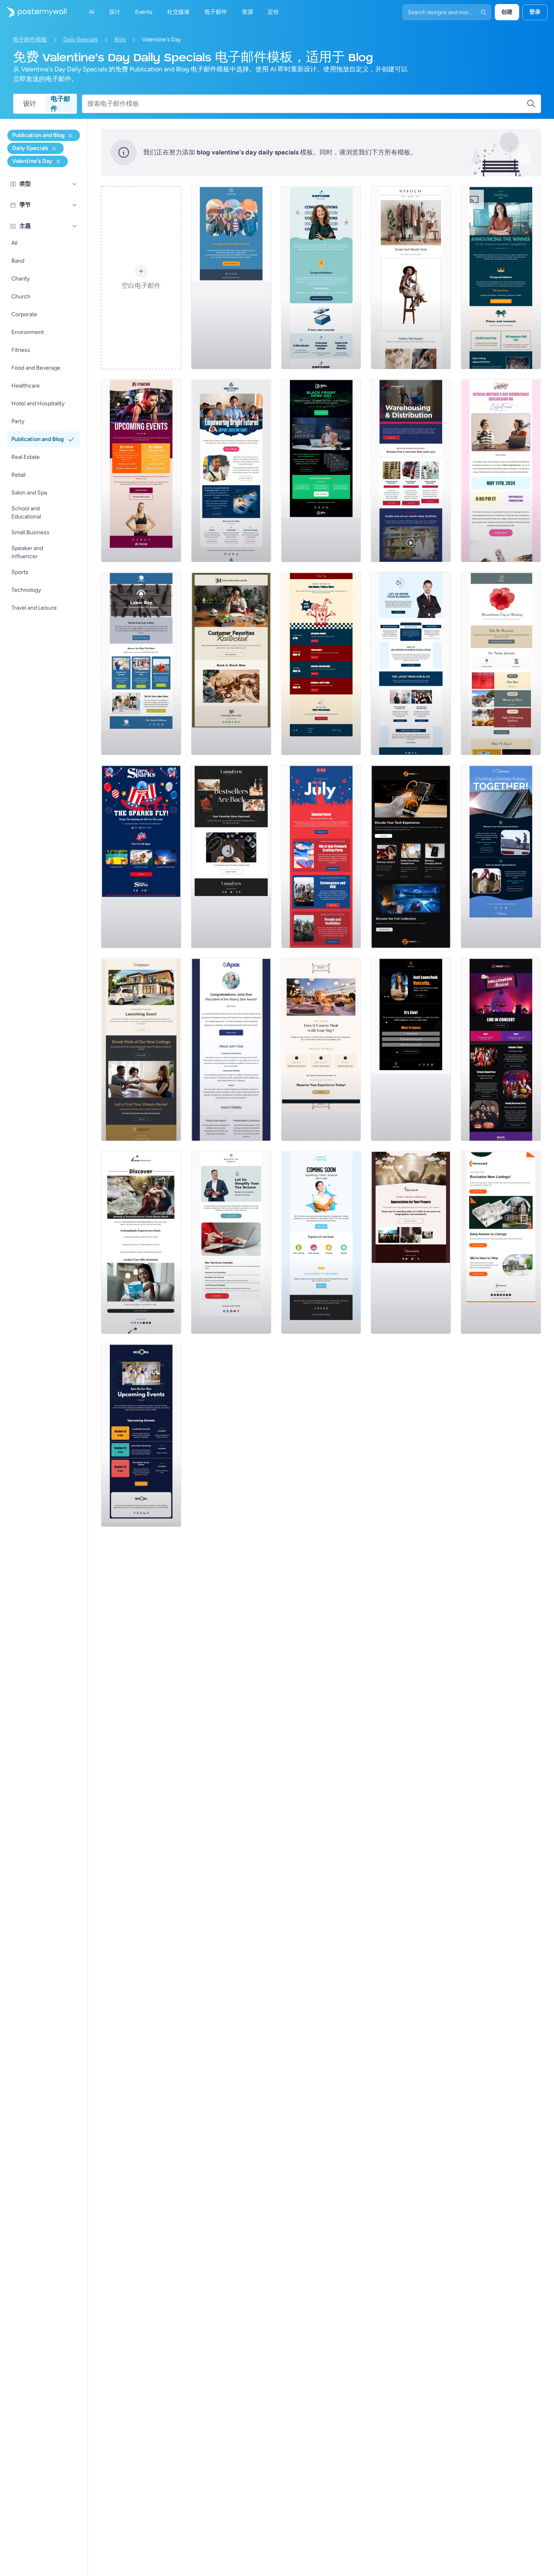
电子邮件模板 (30, 40)
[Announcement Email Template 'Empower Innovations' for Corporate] (321, 278)
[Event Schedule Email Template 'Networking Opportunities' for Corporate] (141, 1435)
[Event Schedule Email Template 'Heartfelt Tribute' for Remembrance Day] (501, 664)
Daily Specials (81, 40)
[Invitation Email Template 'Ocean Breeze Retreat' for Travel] (141, 1242)
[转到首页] (33, 12)
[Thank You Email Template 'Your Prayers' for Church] (411, 1242)
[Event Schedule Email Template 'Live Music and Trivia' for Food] (321, 664)
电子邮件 (60, 104)
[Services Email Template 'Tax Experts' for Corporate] (231, 1242)
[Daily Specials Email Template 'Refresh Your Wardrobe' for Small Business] (411, 278)
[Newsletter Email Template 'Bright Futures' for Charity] (231, 471)
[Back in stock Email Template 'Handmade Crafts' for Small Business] (231, 857)
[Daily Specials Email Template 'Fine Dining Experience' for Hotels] (321, 1049)
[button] (75, 184)
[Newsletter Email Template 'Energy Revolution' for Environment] (501, 857)
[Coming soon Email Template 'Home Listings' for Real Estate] (501, 1242)
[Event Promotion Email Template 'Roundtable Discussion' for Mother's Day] (501, 471)
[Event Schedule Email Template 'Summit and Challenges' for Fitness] (141, 471)
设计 (30, 104)
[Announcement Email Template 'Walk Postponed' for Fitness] (231, 278)
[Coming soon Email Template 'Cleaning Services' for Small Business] (321, 1242)
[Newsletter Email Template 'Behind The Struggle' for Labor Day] (141, 664)
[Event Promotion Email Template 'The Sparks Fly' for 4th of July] (141, 857)
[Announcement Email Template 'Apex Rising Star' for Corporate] (231, 1049)
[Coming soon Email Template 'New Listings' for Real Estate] (141, 1049)
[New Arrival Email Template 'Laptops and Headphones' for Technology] (411, 857)
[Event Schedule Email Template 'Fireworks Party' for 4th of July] (321, 857)
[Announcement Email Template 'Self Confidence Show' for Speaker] (411, 1049)
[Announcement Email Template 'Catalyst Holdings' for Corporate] (501, 278)
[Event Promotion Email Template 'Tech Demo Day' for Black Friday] (321, 471)
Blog (120, 40)
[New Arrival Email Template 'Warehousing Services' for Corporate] (411, 471)
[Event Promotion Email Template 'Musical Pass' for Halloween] (501, 1049)
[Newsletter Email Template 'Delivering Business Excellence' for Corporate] (411, 664)
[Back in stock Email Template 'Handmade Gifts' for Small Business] (231, 664)
